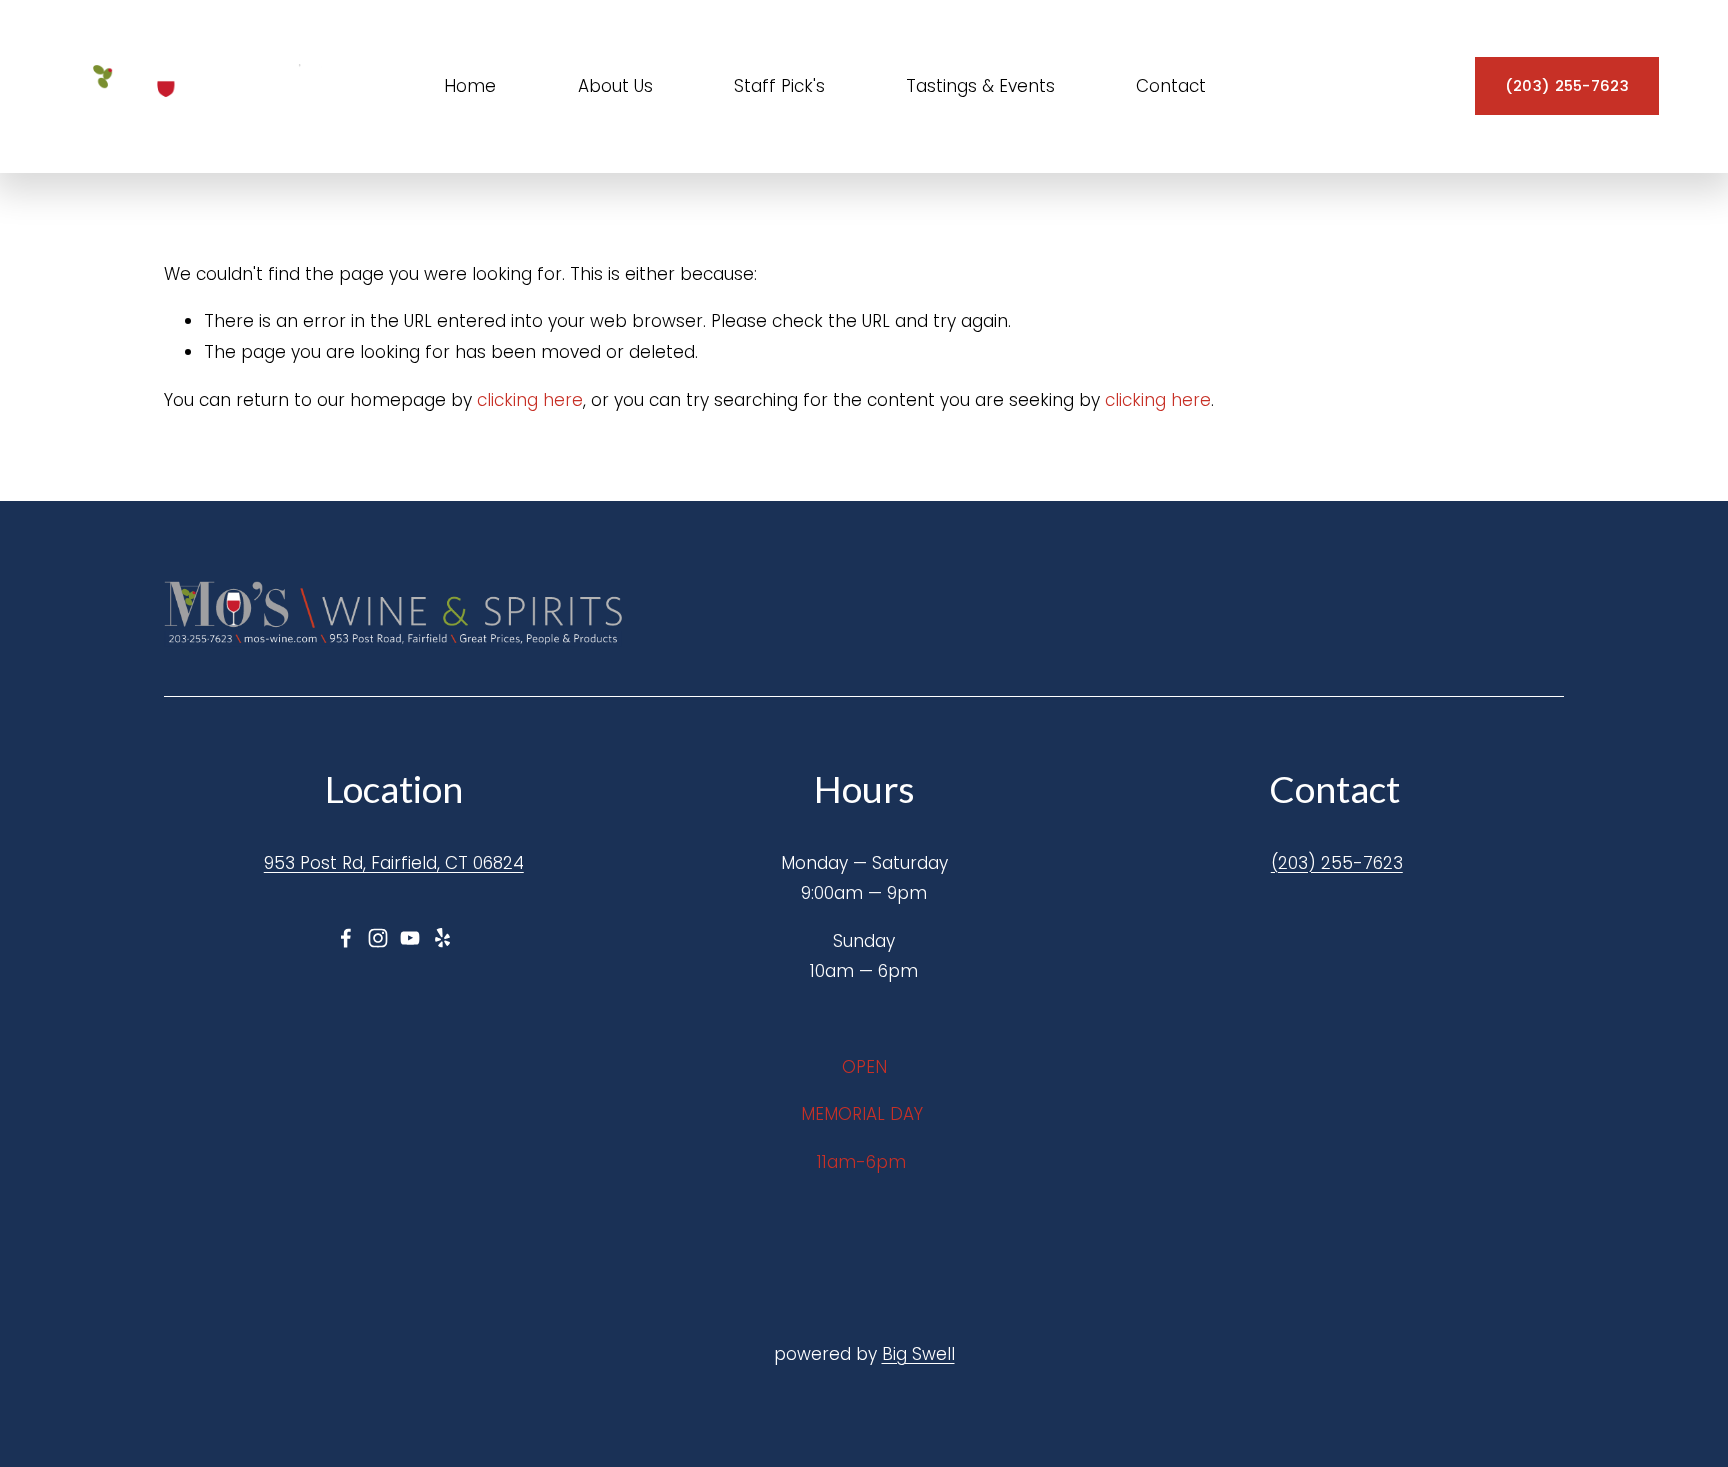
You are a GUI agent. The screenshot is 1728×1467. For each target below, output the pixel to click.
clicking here (530, 400)
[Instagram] (378, 938)
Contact (1171, 86)
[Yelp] (442, 938)
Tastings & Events (980, 86)
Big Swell (918, 1354)
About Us (615, 86)
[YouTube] (410, 938)
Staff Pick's (779, 86)
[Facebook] (346, 938)
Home (470, 86)
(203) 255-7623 (1567, 85)
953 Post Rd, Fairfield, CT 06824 (394, 863)
